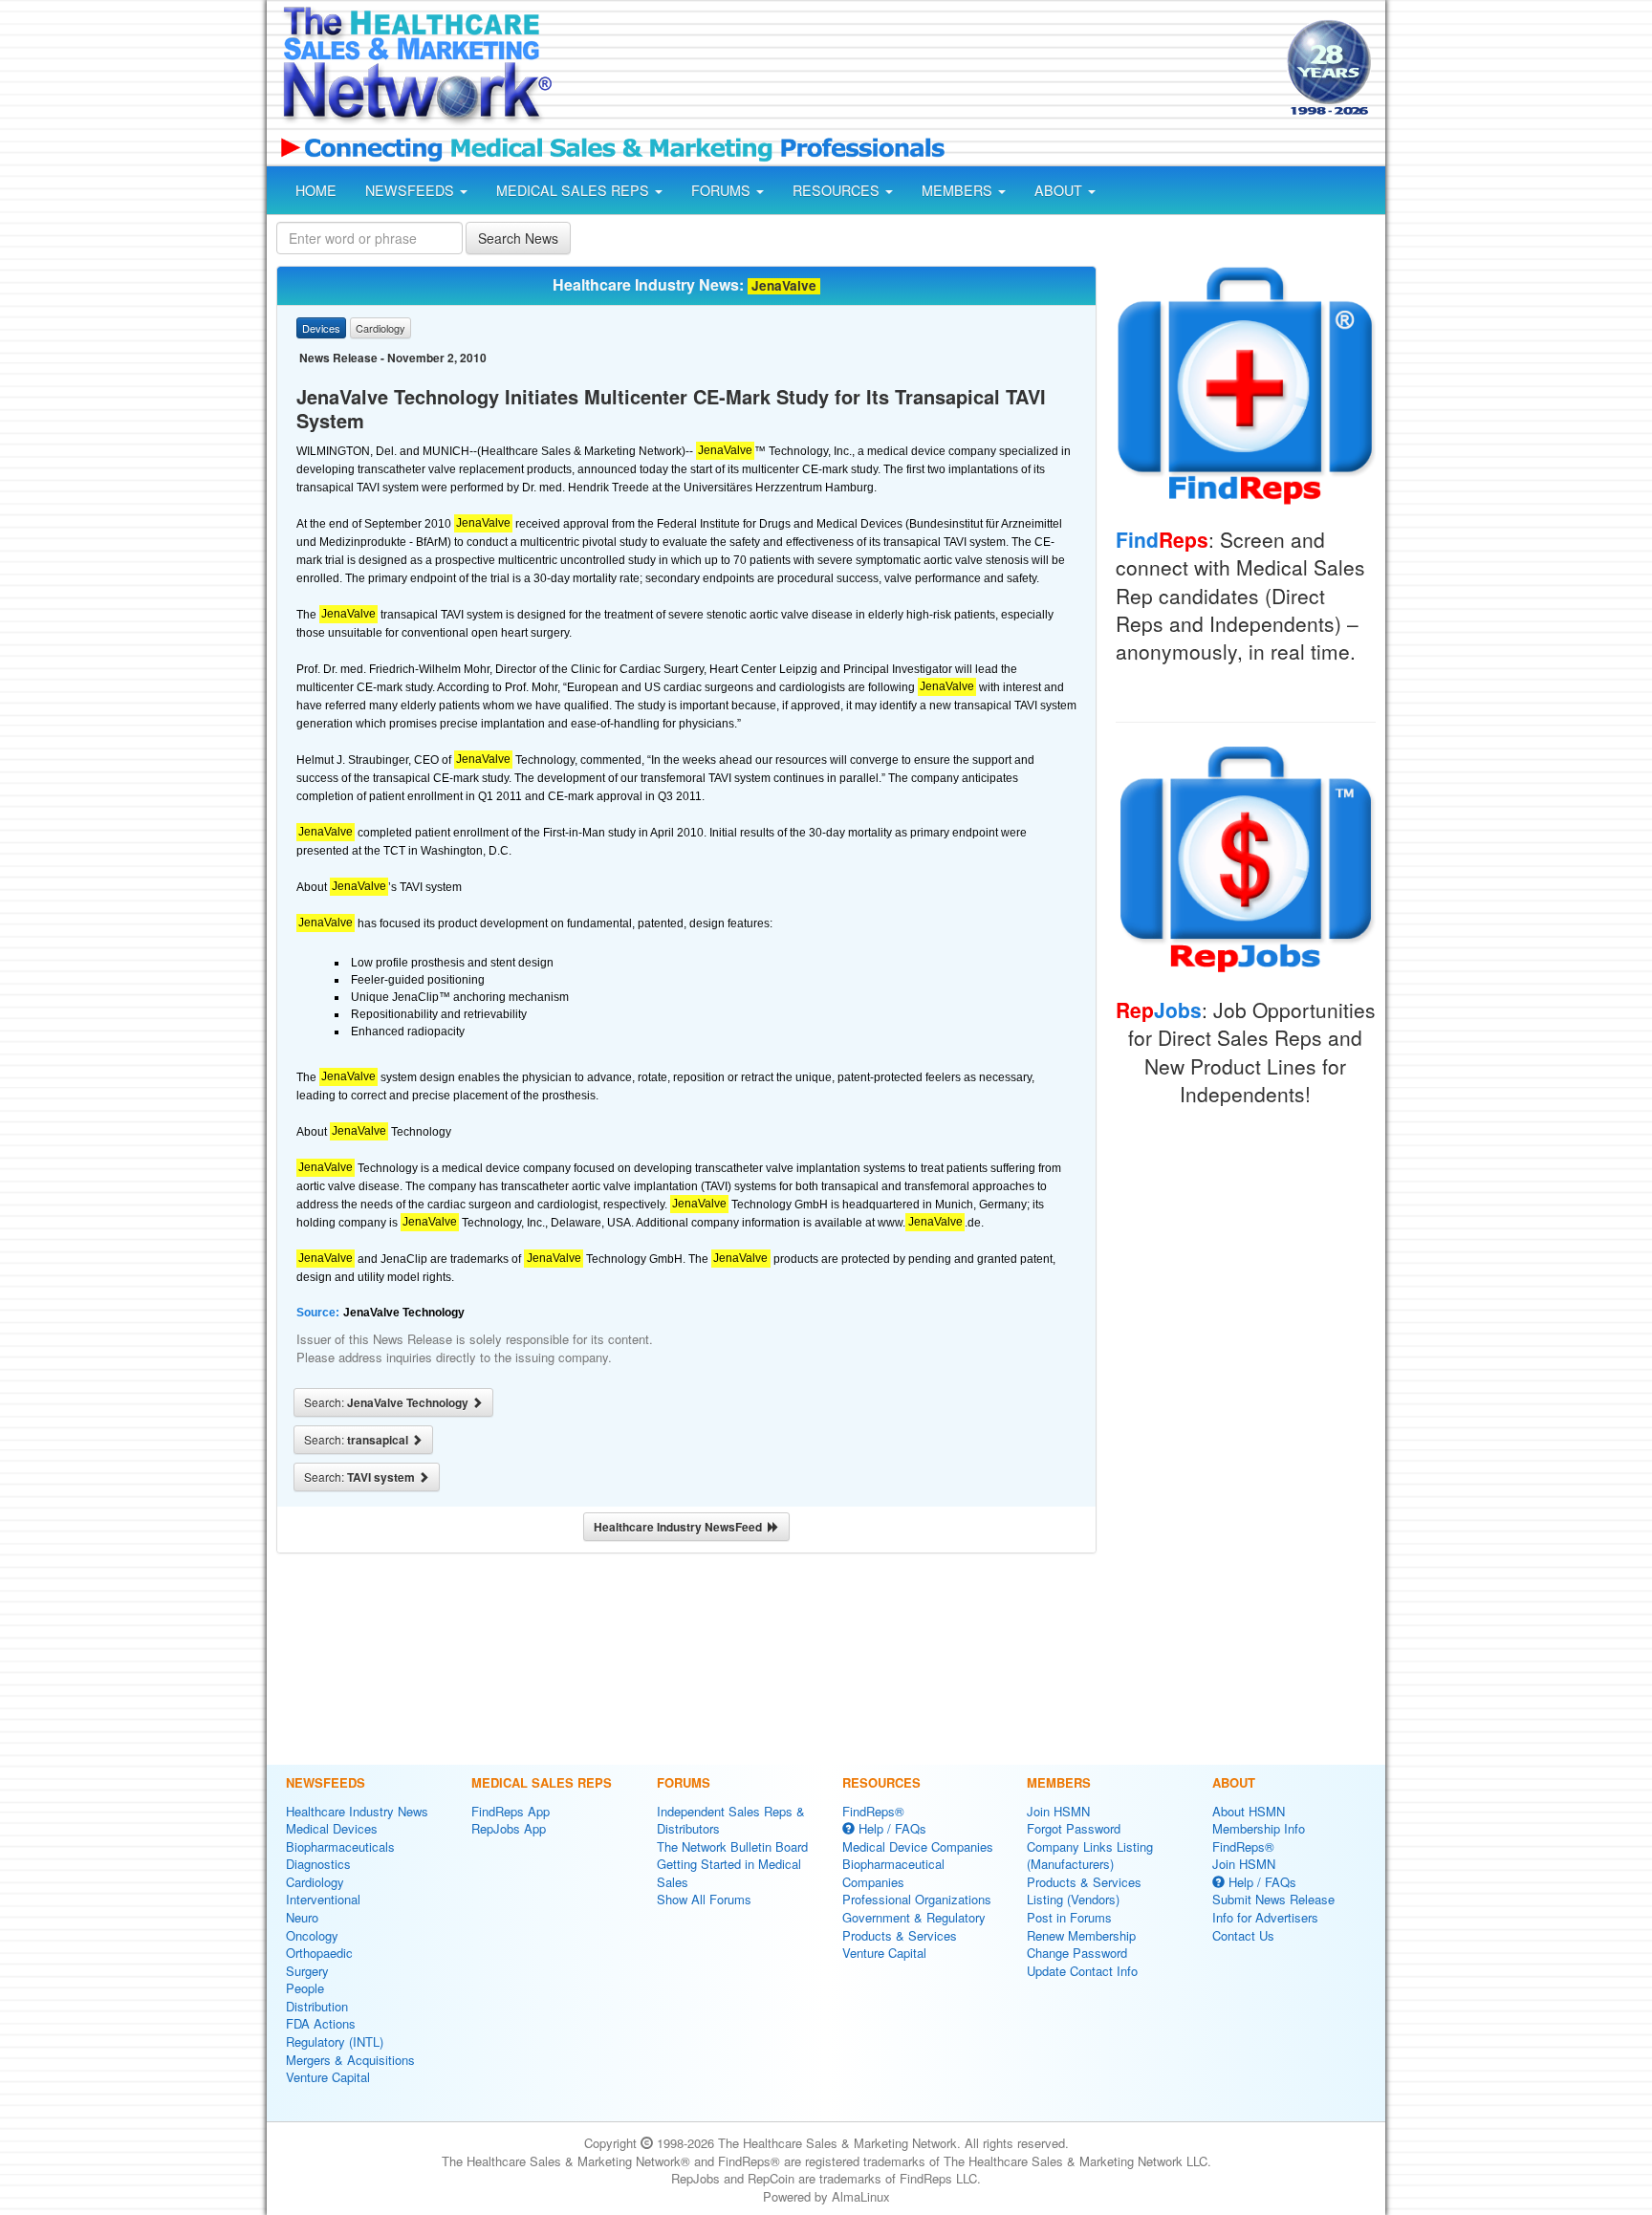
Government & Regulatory (914, 1917)
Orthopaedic (319, 1953)
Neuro (302, 1917)
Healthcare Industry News (357, 1811)
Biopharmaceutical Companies (893, 1873)
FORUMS (723, 190)
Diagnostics (318, 1864)
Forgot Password (1074, 1828)
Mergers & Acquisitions (350, 2060)
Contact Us (1243, 1935)
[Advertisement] (918, 70)
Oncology (312, 1935)
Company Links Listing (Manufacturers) (1090, 1856)
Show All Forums (704, 1899)
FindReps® (873, 1811)
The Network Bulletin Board (732, 1846)
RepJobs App (509, 1828)
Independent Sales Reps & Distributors (731, 1820)
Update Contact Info (1082, 1971)
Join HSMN (1058, 1811)
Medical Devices (332, 1828)
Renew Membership (1081, 1935)
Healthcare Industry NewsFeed (681, 1527)
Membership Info (1259, 1828)
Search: (388, 1402)
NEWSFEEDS (412, 190)
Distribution (317, 2006)
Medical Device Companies (918, 1846)
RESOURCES (838, 190)
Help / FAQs (891, 1828)
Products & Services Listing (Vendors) (1084, 1891)
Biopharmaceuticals (340, 1846)
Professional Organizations (917, 1899)
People (305, 1988)
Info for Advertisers (1265, 1917)
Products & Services (900, 1935)
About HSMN (1249, 1811)
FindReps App (511, 1811)
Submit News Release (1273, 1899)
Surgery (307, 1971)
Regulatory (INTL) (335, 2041)
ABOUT (1060, 190)
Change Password (1077, 1953)
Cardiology (315, 1882)
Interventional (323, 1899)
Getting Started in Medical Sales (729, 1873)
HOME (316, 190)
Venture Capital (328, 2077)
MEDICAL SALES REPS (575, 190)
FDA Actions (321, 2023)
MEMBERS (959, 190)
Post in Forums (1069, 1917)
